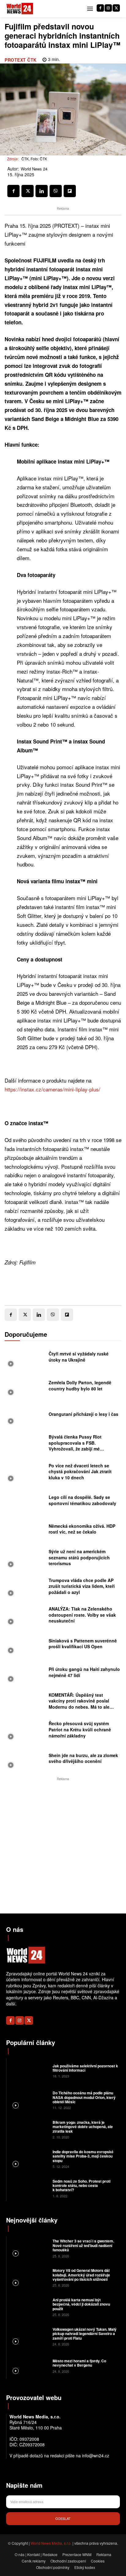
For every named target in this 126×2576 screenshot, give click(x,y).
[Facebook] (100, 8)
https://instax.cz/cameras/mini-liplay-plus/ (52, 1089)
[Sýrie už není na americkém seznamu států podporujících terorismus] (25, 1559)
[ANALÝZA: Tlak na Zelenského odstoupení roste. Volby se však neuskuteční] (25, 1617)
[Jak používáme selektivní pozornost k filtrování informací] (29, 2070)
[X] (116, 8)
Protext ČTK (21, 60)
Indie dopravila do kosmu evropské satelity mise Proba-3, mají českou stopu (83, 2156)
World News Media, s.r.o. (51, 2543)
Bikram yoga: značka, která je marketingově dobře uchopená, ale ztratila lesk (83, 2127)
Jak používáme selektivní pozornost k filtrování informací (85, 2068)
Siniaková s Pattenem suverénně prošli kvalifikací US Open (83, 1644)
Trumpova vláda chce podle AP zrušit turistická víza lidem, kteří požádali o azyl (82, 1586)
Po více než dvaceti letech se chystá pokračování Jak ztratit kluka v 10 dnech (80, 1471)
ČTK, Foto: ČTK (34, 159)
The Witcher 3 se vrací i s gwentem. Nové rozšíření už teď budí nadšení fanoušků (83, 2245)
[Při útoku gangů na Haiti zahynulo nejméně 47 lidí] (25, 1674)
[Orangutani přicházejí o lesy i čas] (25, 1416)
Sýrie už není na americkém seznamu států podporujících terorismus (79, 1557)
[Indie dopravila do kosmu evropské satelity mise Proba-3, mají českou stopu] (29, 2159)
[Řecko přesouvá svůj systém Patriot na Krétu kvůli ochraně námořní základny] (25, 1731)
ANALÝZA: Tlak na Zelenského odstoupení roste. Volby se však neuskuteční (82, 1615)
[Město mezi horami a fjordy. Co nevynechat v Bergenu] (29, 2365)
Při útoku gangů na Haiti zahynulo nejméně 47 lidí (84, 1672)
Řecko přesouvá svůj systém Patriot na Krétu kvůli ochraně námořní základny (80, 1729)
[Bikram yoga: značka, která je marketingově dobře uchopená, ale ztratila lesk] (29, 2129)
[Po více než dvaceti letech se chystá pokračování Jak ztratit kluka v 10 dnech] (25, 1473)
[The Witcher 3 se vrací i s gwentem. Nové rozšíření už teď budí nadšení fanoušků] (29, 2248)
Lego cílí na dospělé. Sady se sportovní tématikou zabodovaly (82, 1500)
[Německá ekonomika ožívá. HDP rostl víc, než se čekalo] (25, 1531)
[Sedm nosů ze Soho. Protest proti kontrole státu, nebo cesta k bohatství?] (29, 2188)
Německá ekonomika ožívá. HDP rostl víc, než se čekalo (82, 1529)
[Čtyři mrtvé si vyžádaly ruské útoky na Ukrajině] (25, 1359)
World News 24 (34, 169)
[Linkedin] (42, 191)
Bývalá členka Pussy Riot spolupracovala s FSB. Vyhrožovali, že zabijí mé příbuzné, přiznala (75, 1446)
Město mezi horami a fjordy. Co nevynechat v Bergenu (79, 2363)
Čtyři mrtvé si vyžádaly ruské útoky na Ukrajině (79, 1357)
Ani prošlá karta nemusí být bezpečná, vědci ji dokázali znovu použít (81, 2304)
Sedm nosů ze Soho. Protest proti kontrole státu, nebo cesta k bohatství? (82, 2186)
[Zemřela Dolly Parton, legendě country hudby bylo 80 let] (25, 1387)
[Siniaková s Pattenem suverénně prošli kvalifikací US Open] (25, 1645)
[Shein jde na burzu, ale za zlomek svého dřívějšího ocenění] (25, 1760)
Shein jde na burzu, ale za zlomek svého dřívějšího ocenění (83, 1758)
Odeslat (63, 2518)
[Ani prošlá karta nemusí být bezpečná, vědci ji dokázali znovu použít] (29, 2307)
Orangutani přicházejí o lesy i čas (83, 1414)
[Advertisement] (63, 1845)
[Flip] (70, 191)
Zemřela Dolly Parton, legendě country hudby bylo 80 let (80, 1385)
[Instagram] (108, 8)
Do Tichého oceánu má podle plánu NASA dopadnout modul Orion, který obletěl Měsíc (84, 2097)
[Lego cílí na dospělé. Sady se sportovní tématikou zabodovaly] (25, 1502)
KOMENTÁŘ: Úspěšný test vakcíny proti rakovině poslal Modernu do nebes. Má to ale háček (79, 1704)
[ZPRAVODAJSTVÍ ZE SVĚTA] (20, 9)
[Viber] (56, 191)
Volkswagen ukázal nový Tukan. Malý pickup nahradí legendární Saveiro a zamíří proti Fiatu (85, 2334)
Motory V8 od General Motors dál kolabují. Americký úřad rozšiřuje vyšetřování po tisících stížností (81, 2275)
